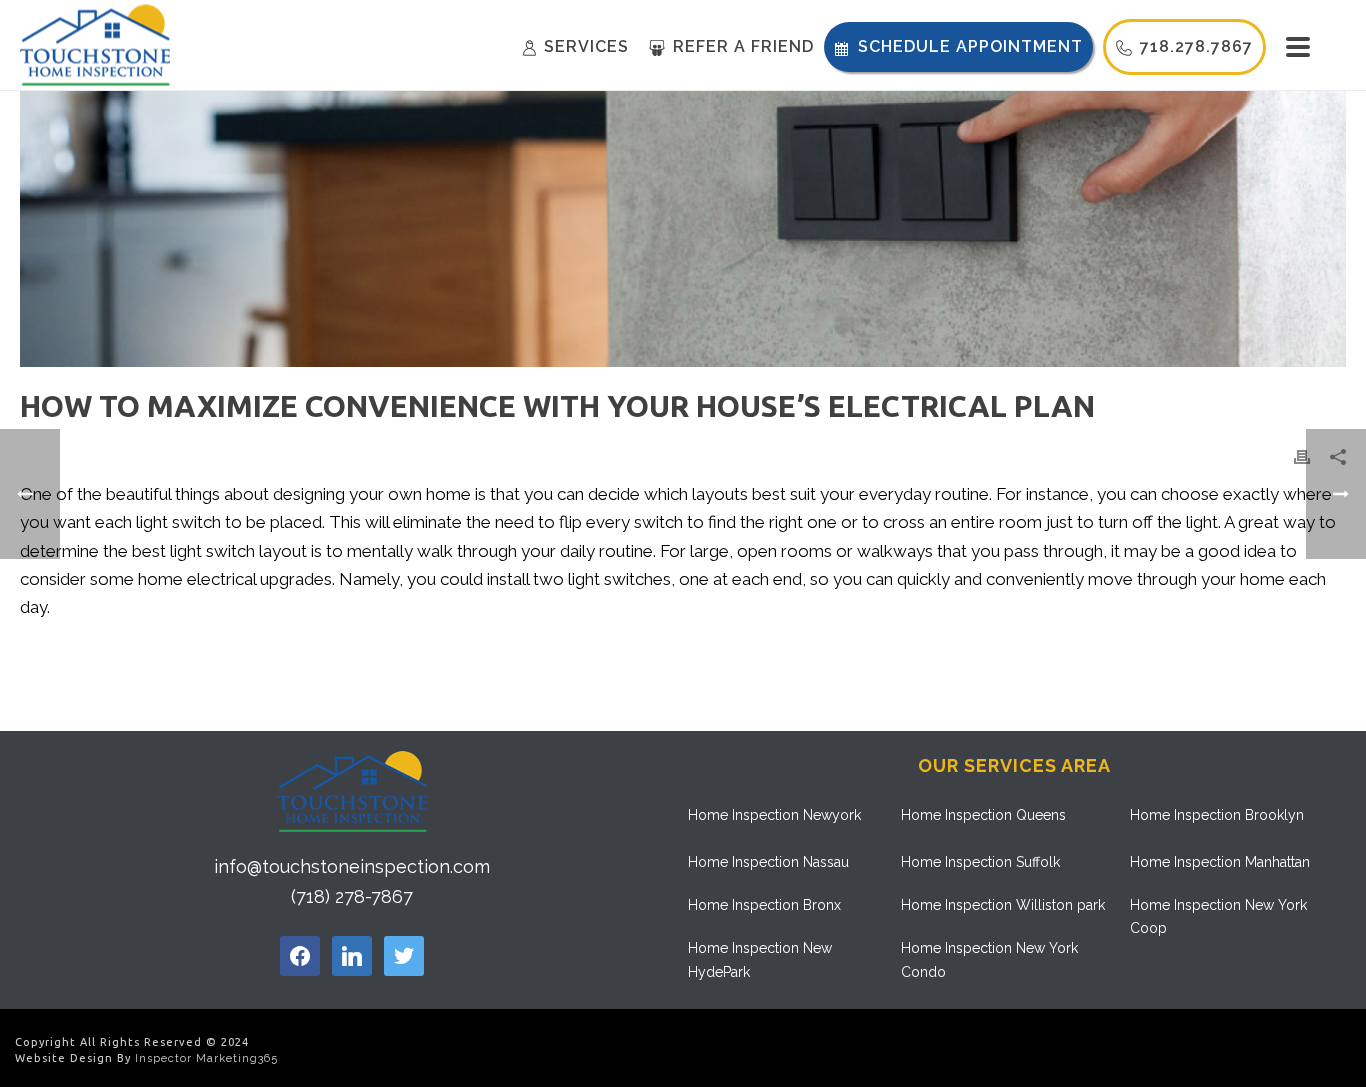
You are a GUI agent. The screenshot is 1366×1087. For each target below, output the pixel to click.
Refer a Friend (743, 46)
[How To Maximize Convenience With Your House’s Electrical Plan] (683, 229)
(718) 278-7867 (352, 896)
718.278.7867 (1196, 46)
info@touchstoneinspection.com (352, 866)
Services (586, 46)
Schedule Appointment (970, 46)
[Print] (1302, 455)
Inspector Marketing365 (206, 1058)
